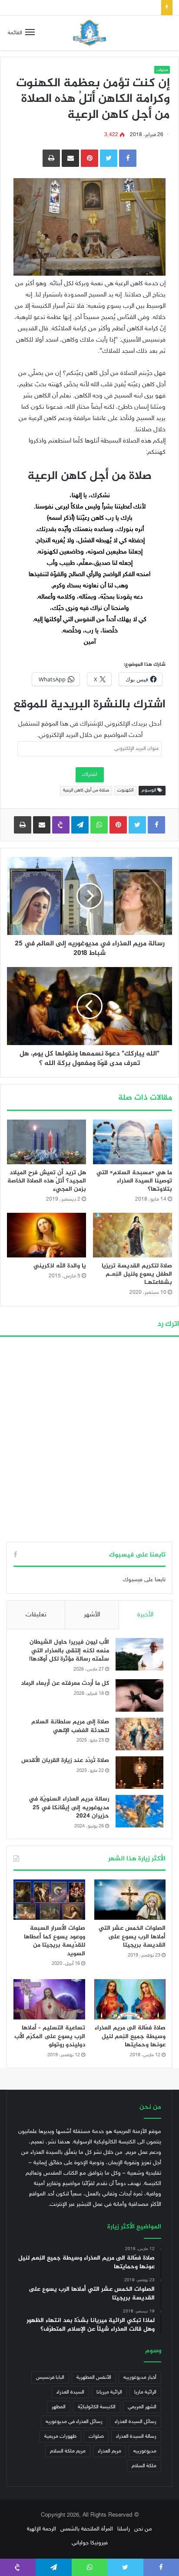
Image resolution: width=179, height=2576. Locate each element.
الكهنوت (125, 790)
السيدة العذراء (70, 2392)
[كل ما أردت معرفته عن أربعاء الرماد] (139, 1695)
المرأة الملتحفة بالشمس (87, 2529)
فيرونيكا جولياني (90, 2543)
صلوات (162, 70)
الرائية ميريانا (109, 2392)
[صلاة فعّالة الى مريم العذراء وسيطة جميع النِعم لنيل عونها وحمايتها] (130, 1999)
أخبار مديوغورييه (140, 2377)
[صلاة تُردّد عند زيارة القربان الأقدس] (139, 1773)
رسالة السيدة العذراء (136, 2436)
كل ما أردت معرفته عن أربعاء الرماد (65, 1683)
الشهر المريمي (142, 2407)
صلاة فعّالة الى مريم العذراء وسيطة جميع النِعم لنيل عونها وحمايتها (130, 2036)
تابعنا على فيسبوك (144, 1580)
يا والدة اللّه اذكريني (60, 1266)
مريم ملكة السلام (68, 2451)
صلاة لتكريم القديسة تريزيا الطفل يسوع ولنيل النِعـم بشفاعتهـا (137, 1274)
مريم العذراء (109, 2451)
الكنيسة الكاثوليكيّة (97, 2407)
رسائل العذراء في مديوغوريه (74, 2422)
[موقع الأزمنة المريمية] (89, 33)
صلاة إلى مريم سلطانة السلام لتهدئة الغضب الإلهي (70, 1726)
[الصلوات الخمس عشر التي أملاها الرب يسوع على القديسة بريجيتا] (130, 1900)
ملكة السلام (144, 2466)
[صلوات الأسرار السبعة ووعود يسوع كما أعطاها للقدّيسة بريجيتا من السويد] (49, 1900)
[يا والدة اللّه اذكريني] (46, 1235)
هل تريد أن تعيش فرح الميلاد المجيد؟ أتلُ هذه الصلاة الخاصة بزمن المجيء (47, 1181)
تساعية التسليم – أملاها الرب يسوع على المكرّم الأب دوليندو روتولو (50, 2036)
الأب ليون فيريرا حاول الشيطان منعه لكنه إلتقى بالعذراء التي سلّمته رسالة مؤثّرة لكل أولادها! (69, 1651)
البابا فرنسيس (50, 2377)
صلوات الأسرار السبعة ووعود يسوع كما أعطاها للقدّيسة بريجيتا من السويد (55, 1941)
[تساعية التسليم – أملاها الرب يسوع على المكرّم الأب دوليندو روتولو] (49, 1999)
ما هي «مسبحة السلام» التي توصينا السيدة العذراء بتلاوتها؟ (134, 1181)
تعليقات (36, 1615)
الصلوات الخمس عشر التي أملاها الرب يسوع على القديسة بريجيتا (132, 1937)
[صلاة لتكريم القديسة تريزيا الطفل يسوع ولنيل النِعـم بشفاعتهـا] (133, 1235)
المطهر (59, 2407)
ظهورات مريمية (60, 2436)
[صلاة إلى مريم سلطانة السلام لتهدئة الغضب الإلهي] (139, 1734)
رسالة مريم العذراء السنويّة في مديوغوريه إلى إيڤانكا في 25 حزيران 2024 (69, 1807)
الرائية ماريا (145, 2392)
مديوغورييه (145, 2451)
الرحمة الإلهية (41, 2529)
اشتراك (90, 775)
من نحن (143, 2529)
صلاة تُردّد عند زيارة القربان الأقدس (119, 7)
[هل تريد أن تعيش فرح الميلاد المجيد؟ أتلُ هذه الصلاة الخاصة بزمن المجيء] (46, 1142)
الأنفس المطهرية (94, 2377)
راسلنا (124, 2529)
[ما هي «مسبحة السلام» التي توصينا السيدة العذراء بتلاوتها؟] (133, 1142)
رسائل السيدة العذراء (136, 2422)
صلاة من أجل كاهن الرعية (86, 790)
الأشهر (92, 1615)
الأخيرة (145, 1615)
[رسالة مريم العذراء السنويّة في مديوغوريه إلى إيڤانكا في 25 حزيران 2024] (139, 1811)
